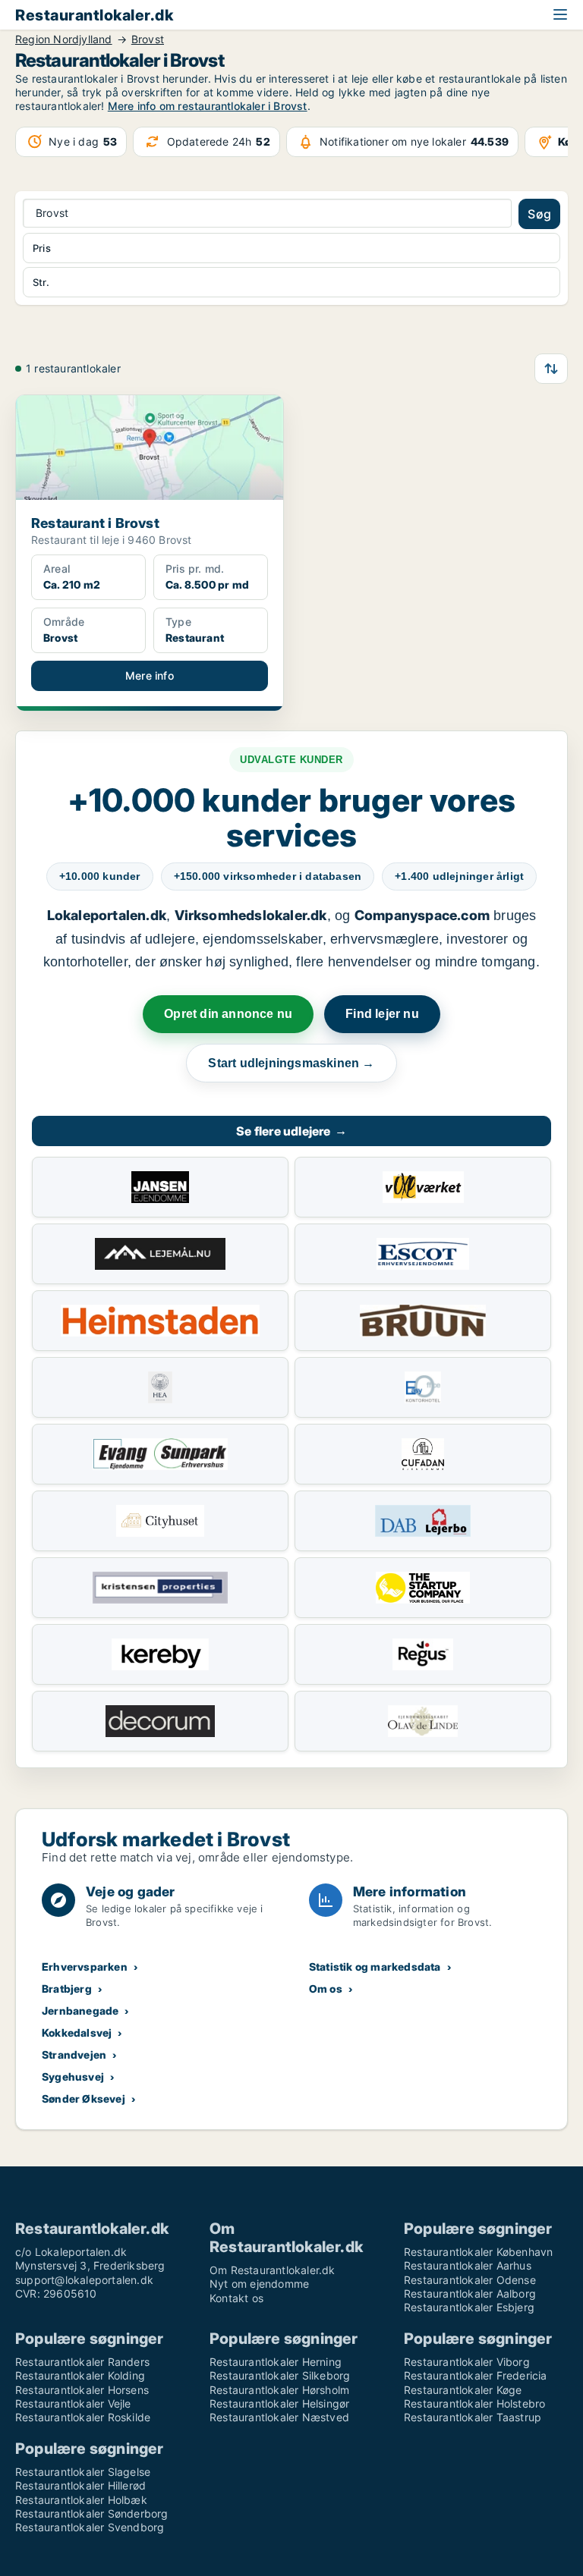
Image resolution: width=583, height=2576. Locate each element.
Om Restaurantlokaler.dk (273, 2270)
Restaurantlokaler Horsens (82, 2390)
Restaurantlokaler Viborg (467, 2362)
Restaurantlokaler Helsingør (279, 2403)
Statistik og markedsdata (375, 1967)
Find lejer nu (382, 1014)
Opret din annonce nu (228, 1014)
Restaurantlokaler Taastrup (473, 2417)
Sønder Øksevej (84, 2098)
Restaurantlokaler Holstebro (474, 2403)
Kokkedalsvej (77, 2033)
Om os (326, 1989)
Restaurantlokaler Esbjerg (469, 2307)
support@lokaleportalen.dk (84, 2280)
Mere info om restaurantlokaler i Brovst (208, 106)
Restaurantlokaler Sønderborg (92, 2513)
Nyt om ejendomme (259, 2284)
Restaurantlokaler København (478, 2252)
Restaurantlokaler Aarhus (468, 2265)
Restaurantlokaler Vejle (73, 2403)
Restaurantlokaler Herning (276, 2362)
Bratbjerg (67, 1989)
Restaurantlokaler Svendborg (90, 2527)
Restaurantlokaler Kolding (80, 2375)
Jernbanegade (80, 2011)
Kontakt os (236, 2298)
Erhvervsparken (85, 1967)
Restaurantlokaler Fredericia (476, 2375)
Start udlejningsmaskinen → (291, 1063)
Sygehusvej (73, 2077)
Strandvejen (74, 2055)
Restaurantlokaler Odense (470, 2280)
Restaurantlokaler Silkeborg (280, 2375)
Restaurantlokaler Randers (82, 2362)
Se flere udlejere (291, 1131)
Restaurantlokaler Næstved (279, 2417)
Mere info (150, 675)
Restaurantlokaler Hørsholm (279, 2390)
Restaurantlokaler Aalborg (470, 2293)
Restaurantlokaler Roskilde (83, 2417)
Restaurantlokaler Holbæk (81, 2500)
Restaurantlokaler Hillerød (80, 2485)
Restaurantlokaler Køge (463, 2390)
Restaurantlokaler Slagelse (83, 2472)
